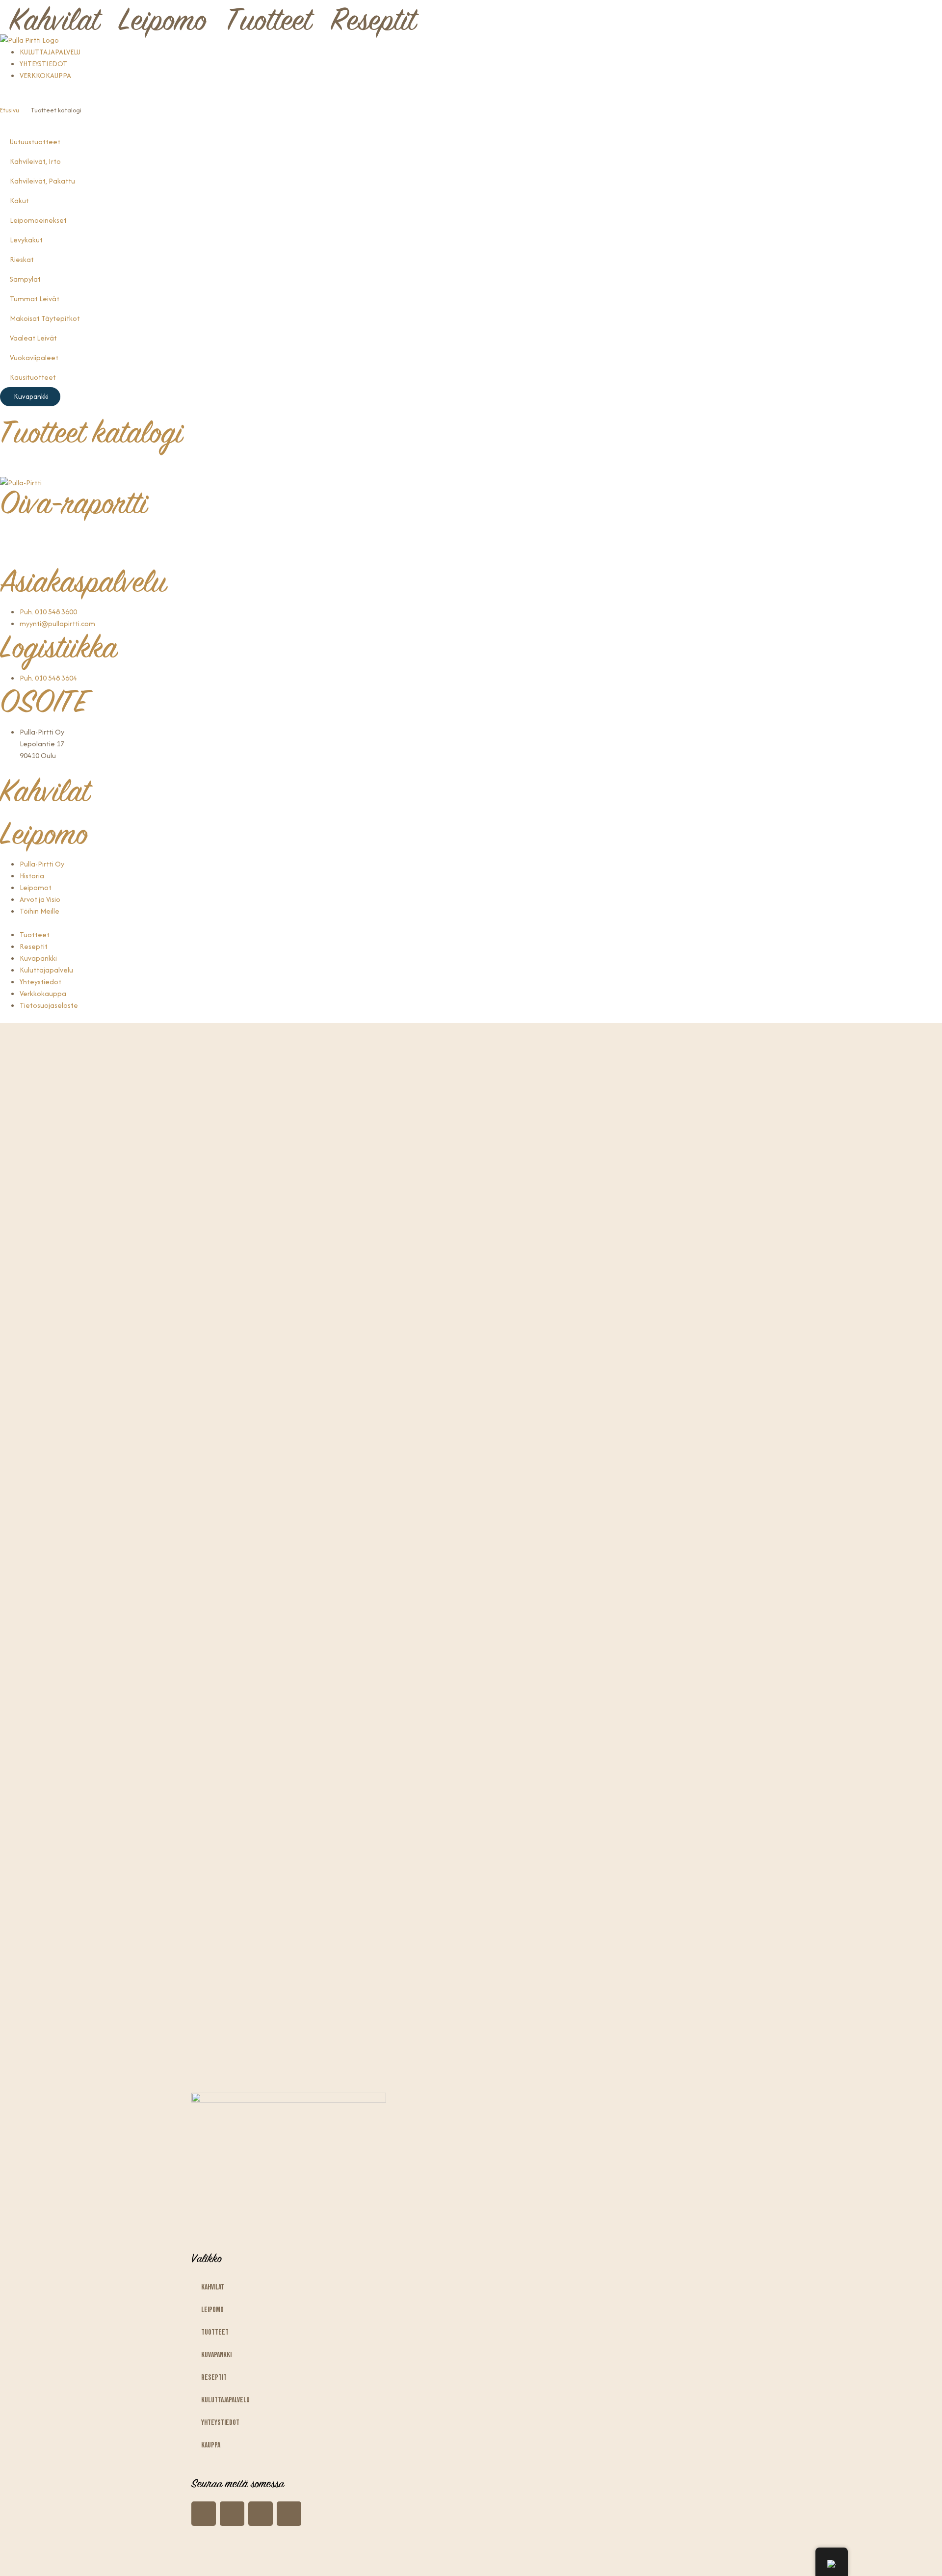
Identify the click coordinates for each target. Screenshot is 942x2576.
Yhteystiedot (220, 2423)
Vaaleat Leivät (33, 338)
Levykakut (26, 240)
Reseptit (373, 23)
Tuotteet (269, 23)
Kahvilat (54, 23)
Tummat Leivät (35, 299)
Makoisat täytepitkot (45, 318)
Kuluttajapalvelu (225, 2400)
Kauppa (211, 2445)
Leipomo (163, 23)
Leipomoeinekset (38, 220)
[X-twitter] (289, 2514)
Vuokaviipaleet (34, 357)
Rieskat (22, 259)
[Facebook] (38, 536)
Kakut (19, 200)
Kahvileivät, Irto (35, 161)
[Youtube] (64, 536)
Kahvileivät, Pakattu (42, 181)
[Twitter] (90, 536)
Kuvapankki (216, 2355)
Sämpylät (25, 279)
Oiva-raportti (74, 506)
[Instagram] (12, 536)
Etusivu (10, 110)
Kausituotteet (33, 377)
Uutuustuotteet (35, 142)
